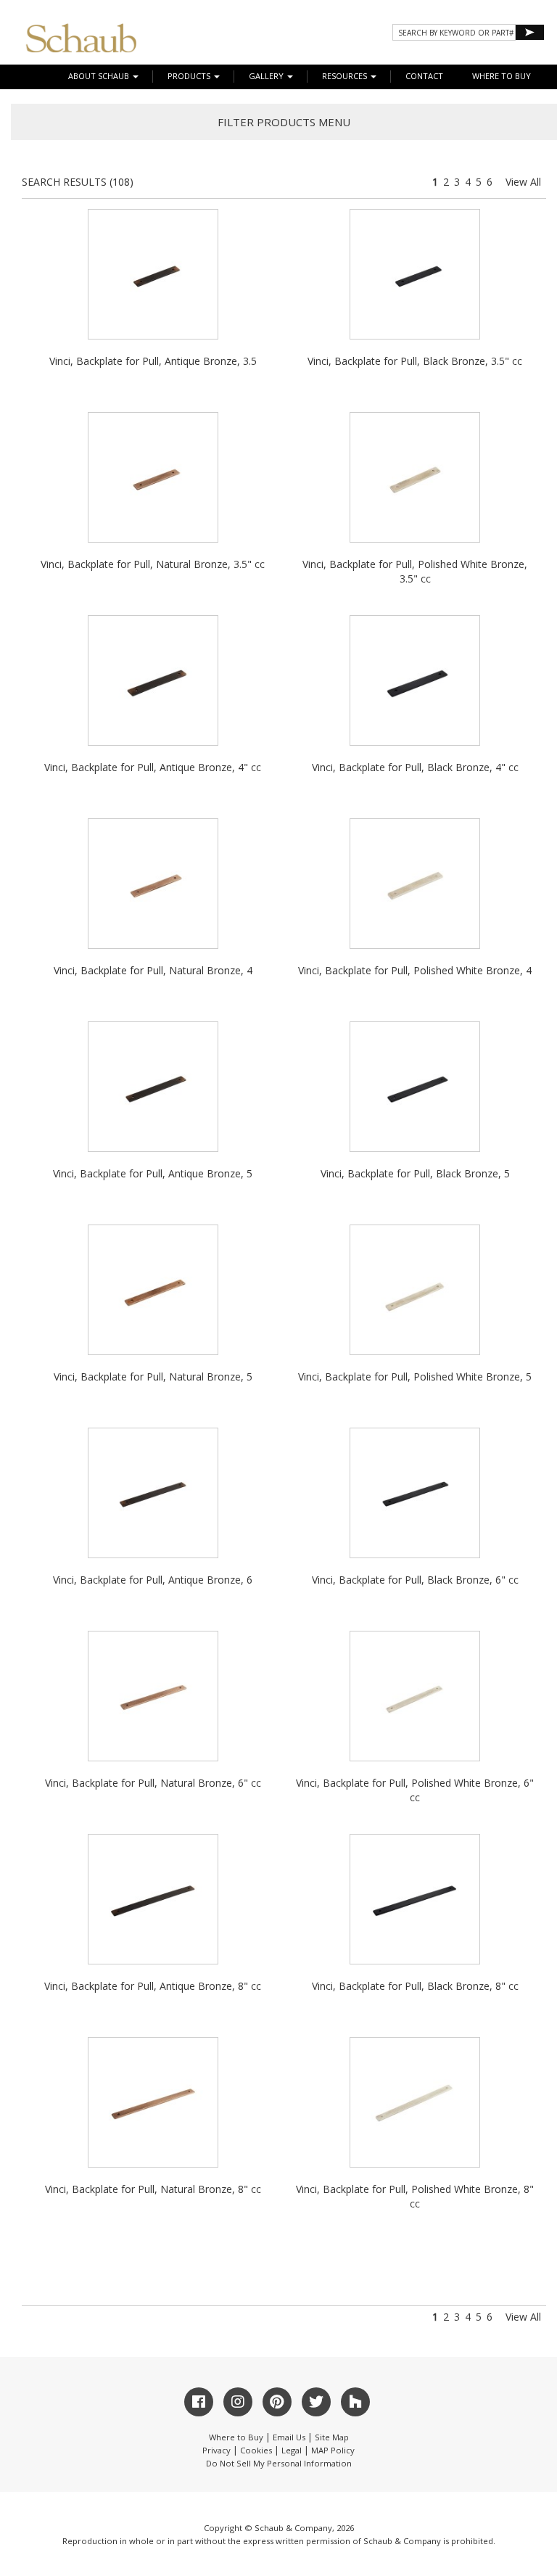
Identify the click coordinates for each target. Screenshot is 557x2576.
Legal (292, 2450)
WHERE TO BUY (502, 76)
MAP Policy (333, 2450)
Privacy (216, 2450)
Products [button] (190, 76)
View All (523, 182)
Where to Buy (236, 2437)
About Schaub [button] (100, 76)
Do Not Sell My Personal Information (279, 2463)
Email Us (289, 2437)
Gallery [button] (267, 76)
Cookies (256, 2450)
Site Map (332, 2437)
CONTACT (424, 76)
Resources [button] (346, 76)
